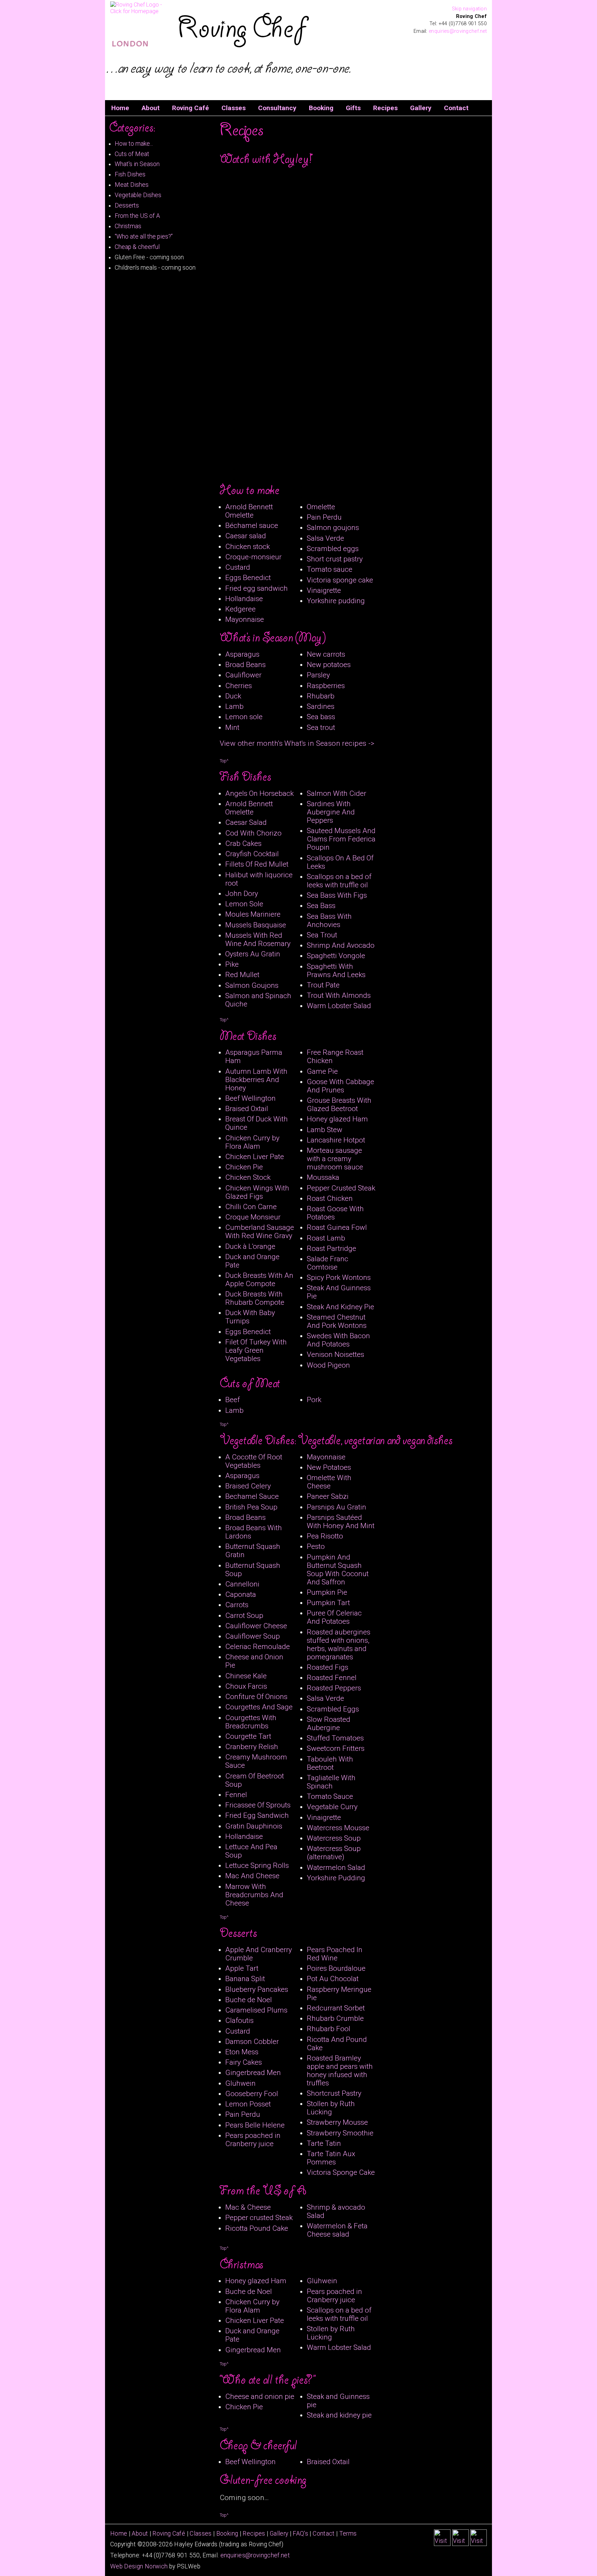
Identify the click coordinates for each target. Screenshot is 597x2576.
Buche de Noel (249, 2000)
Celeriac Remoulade (258, 1647)
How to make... (134, 144)
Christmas (128, 226)
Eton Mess (242, 2052)
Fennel (236, 1795)
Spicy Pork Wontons (339, 1277)
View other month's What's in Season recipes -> (297, 743)
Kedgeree (240, 609)
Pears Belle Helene (255, 2125)
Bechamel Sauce (252, 1496)
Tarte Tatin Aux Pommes (331, 2158)
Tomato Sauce (330, 1796)
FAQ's (300, 2534)
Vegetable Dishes (138, 195)
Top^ (224, 761)
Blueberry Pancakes (257, 1989)
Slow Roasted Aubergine (329, 1724)
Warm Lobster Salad (339, 1006)
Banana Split (245, 1979)
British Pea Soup (251, 1507)
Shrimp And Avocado (341, 945)
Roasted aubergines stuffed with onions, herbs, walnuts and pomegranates (339, 1644)
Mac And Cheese (252, 1876)
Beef (233, 1400)
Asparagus (242, 654)
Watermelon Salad (336, 1868)
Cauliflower (243, 675)
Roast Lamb (326, 1238)
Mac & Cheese (248, 2207)
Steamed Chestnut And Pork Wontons (337, 1321)
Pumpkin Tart (328, 1603)
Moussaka (323, 1177)
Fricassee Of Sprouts (258, 1805)
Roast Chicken (330, 1198)
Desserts (127, 205)
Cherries (239, 686)
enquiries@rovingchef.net (458, 31)
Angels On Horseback (259, 793)
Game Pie (322, 1071)
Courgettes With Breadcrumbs (251, 1722)
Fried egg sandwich (257, 588)
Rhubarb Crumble (335, 2018)
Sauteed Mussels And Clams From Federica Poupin (341, 839)
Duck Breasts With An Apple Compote (259, 1280)
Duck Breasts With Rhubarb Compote (255, 1298)
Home (120, 108)
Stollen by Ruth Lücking (331, 2108)
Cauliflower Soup (253, 1636)
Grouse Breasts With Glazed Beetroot (339, 1104)
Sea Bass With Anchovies (329, 920)
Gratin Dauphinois (254, 1826)
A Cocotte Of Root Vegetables (254, 1461)
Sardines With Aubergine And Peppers (331, 812)
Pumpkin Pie (327, 1592)
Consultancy (277, 108)
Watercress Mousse (338, 1828)
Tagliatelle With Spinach (331, 1782)
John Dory (242, 894)
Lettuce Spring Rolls (257, 1865)
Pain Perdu (324, 517)
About (151, 108)
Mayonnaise (245, 619)
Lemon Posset (248, 2104)
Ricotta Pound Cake (257, 2228)
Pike (232, 964)
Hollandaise (244, 599)
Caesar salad (246, 536)
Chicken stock (248, 547)
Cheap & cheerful (137, 247)
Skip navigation (469, 9)
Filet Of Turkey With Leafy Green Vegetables (256, 1350)
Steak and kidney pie (339, 2415)
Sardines (321, 706)
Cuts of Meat (132, 154)
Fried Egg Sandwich (257, 1815)
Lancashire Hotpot (336, 1140)
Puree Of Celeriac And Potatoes (334, 1617)
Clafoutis (239, 2020)
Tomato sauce (330, 569)
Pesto (316, 1546)
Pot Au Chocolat (333, 1979)
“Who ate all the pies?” (144, 237)
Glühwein (240, 2083)
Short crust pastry (335, 559)
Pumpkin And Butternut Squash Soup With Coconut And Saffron (338, 1570)
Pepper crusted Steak (259, 2218)
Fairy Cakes (244, 2062)
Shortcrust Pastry (334, 2093)
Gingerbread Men (253, 2073)
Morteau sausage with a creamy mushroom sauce (335, 1159)
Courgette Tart (248, 1736)
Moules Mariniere (253, 914)
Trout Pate (323, 985)
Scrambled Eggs (333, 1709)
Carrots (237, 1605)
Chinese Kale (246, 1676)
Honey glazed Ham (337, 1119)
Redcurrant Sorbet (336, 2008)
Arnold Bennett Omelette (249, 511)
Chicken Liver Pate (255, 1157)
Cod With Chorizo (253, 833)
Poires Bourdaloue (336, 1968)
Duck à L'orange (250, 1246)
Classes (234, 108)
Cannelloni (242, 1584)
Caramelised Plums (256, 2010)
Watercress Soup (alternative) (334, 1853)
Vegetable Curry (332, 1807)
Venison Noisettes (335, 1354)
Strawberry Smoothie (340, 2133)
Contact (456, 108)
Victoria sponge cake (340, 580)
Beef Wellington (250, 1098)
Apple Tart (242, 1968)
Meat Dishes (132, 185)
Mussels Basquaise (256, 925)
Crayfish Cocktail (252, 854)
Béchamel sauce (252, 525)
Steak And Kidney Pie (340, 1307)
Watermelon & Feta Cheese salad (337, 2230)
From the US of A (137, 216)
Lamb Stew (325, 1130)
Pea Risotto (325, 1536)
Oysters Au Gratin (253, 954)
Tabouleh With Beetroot (330, 1763)
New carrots (326, 654)
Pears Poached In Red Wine (335, 1954)
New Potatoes (329, 1467)
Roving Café (191, 108)
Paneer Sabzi (328, 1496)
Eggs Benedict (248, 578)
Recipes (385, 108)
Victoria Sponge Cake (341, 2172)
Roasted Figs (328, 1667)
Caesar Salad (246, 822)
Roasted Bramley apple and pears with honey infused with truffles (340, 2071)
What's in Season (137, 164)
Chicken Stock (248, 1177)
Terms (348, 2534)
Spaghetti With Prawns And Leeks (336, 971)
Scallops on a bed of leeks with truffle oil (339, 881)
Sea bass (321, 717)
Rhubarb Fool (329, 2029)
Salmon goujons (333, 528)
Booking (321, 108)
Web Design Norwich (139, 2566)
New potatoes (329, 665)
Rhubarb (321, 696)
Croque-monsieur (253, 557)
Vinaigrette (324, 590)
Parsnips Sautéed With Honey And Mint (341, 1522)
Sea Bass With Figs (337, 895)
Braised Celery (248, 1486)
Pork (314, 1400)
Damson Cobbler (252, 2042)
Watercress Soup (334, 1838)
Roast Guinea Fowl (337, 1227)
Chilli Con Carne (251, 1207)
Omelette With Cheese (329, 1482)
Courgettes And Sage (259, 1707)
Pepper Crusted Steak (341, 1188)
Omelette (321, 507)
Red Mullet (242, 975)
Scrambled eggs (333, 549)
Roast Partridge (331, 1248)
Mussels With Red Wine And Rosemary (258, 939)
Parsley (318, 675)
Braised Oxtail (247, 1109)
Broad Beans (245, 665)
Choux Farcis (246, 1686)
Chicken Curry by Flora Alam (252, 1142)
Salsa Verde (325, 538)
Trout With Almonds (339, 995)
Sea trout (321, 727)
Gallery (421, 108)
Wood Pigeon (328, 1365)
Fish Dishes (130, 174)
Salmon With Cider (337, 793)
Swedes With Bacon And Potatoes (338, 1340)
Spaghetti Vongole (336, 956)
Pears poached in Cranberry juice (253, 2140)
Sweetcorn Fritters (336, 1748)
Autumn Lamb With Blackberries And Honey (256, 1080)
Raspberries (326, 686)
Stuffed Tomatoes (335, 1738)
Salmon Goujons (252, 985)
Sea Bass (321, 906)
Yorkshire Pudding (336, 1878)
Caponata (241, 1594)
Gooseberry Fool (252, 2094)
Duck (233, 696)
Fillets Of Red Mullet (257, 864)
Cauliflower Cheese (256, 1626)
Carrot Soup (244, 1615)
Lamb (234, 706)
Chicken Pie (244, 1167)
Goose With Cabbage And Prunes (340, 1086)
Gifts (353, 108)
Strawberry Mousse (337, 2122)
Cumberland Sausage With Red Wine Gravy (260, 1232)
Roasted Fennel (332, 1678)
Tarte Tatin (324, 2143)
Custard (238, 567)
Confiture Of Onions (256, 1697)
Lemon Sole (244, 904)
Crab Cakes (243, 843)
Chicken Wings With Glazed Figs (257, 1192)
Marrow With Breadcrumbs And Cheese (254, 1895)
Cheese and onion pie (260, 2396)
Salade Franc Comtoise (328, 1263)
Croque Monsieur (253, 1217)
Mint (232, 727)
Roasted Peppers (334, 1688)
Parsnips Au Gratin (337, 1507)
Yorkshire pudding (336, 601)
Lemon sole (244, 717)
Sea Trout (322, 935)
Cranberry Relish (252, 1747)
